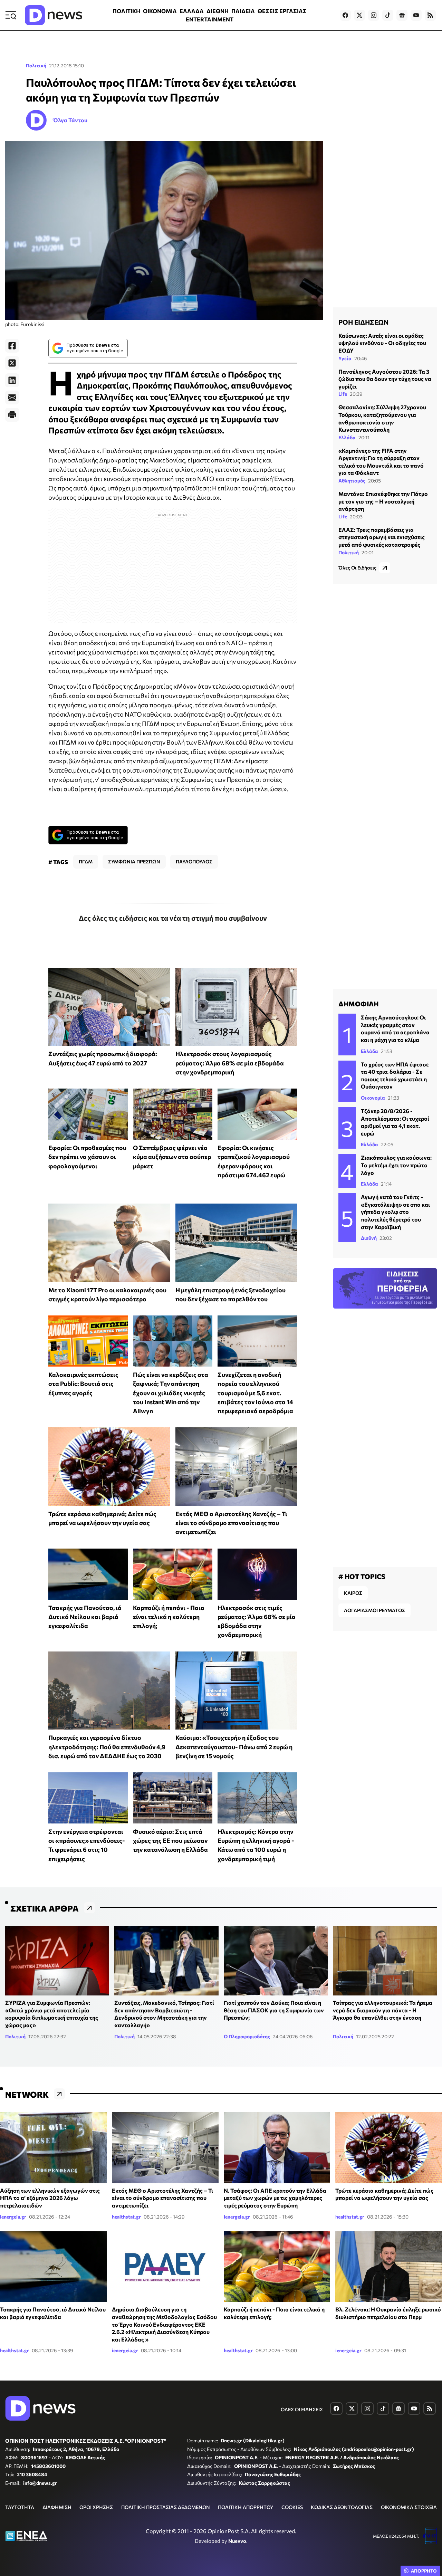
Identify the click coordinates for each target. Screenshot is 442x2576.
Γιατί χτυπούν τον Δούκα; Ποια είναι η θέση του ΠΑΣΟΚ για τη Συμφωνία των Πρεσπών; (274, 2010)
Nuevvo (237, 2541)
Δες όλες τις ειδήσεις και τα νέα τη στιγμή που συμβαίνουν (173, 918)
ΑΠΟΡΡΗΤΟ (424, 2571)
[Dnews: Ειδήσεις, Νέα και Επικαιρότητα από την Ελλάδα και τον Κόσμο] (54, 15)
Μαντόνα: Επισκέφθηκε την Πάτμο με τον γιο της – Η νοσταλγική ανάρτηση (383, 501)
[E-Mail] (12, 398)
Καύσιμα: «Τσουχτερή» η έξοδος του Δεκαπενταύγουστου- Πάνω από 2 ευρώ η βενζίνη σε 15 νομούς (234, 1747)
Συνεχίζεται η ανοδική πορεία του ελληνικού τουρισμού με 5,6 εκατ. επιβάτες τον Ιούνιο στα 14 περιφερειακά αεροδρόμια (255, 1393)
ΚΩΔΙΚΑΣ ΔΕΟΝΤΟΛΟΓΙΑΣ (342, 2507)
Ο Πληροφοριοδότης (247, 2036)
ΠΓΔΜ (86, 861)
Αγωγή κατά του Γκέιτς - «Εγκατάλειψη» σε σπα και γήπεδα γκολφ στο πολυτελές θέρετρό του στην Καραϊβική (395, 1212)
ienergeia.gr (13, 2217)
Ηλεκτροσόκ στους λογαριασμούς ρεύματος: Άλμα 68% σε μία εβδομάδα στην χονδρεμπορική (230, 1063)
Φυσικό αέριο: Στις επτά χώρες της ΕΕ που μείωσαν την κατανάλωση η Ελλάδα (170, 1841)
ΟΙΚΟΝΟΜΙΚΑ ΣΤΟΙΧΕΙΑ (409, 2507)
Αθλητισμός (352, 481)
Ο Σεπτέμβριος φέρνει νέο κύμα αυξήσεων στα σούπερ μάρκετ (172, 1157)
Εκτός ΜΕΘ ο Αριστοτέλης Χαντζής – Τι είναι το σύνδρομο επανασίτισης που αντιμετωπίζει (231, 1523)
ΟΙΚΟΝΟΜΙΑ (160, 11)
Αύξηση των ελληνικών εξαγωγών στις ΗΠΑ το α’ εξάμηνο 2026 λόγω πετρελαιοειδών (50, 2198)
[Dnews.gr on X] (359, 15)
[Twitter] (12, 363)
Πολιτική (36, 65)
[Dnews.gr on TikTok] (388, 15)
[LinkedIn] (12, 380)
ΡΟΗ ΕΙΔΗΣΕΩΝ (363, 322)
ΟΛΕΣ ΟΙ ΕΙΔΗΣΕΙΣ (302, 2409)
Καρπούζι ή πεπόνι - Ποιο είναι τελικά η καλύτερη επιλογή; (169, 1617)
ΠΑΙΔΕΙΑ (243, 11)
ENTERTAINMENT (210, 19)
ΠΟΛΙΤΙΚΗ (126, 11)
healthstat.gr (126, 2217)
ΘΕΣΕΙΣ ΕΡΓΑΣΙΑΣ (282, 11)
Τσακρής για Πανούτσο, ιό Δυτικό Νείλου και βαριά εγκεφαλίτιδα (85, 1617)
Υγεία (345, 358)
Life (343, 394)
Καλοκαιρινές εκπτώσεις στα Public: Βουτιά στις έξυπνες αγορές (83, 1384)
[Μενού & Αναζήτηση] (11, 15)
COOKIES (292, 2507)
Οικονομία (373, 1098)
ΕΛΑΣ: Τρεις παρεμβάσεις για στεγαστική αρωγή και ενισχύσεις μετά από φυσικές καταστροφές (382, 537)
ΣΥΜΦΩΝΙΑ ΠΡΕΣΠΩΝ (134, 861)
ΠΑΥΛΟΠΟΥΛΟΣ (194, 861)
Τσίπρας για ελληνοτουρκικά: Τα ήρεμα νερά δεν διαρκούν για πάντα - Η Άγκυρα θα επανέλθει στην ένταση (383, 2010)
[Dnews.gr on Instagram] (374, 15)
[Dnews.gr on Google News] (402, 15)
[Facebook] (12, 346)
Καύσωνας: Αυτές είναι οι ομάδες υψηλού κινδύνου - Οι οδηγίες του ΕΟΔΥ (382, 343)
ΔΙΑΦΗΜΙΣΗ (57, 2507)
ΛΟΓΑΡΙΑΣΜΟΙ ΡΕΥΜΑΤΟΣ (374, 1610)
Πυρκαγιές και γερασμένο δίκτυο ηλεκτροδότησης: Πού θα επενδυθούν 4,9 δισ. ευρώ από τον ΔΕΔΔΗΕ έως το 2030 (107, 1747)
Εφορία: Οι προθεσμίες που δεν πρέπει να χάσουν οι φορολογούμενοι (87, 1157)
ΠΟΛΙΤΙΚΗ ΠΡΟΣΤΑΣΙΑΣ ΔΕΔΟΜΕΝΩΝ (166, 2507)
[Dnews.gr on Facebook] (345, 15)
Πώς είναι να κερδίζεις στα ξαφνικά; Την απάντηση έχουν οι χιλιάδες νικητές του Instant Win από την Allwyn (171, 1393)
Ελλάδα (347, 437)
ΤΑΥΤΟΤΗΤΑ (20, 2507)
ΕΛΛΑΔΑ (192, 11)
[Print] (12, 415)
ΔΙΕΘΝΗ (218, 11)
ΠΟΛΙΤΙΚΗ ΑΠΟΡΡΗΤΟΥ (246, 2507)
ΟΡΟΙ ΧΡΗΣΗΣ (96, 2507)
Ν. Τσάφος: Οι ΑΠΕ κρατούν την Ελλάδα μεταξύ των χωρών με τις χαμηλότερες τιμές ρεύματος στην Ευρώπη (275, 2198)
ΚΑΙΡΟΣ (353, 1593)
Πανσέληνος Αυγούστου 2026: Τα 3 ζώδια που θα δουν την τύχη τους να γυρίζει (385, 379)
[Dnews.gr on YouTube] (416, 15)
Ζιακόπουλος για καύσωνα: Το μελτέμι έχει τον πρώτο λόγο (396, 1165)
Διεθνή (369, 1238)
